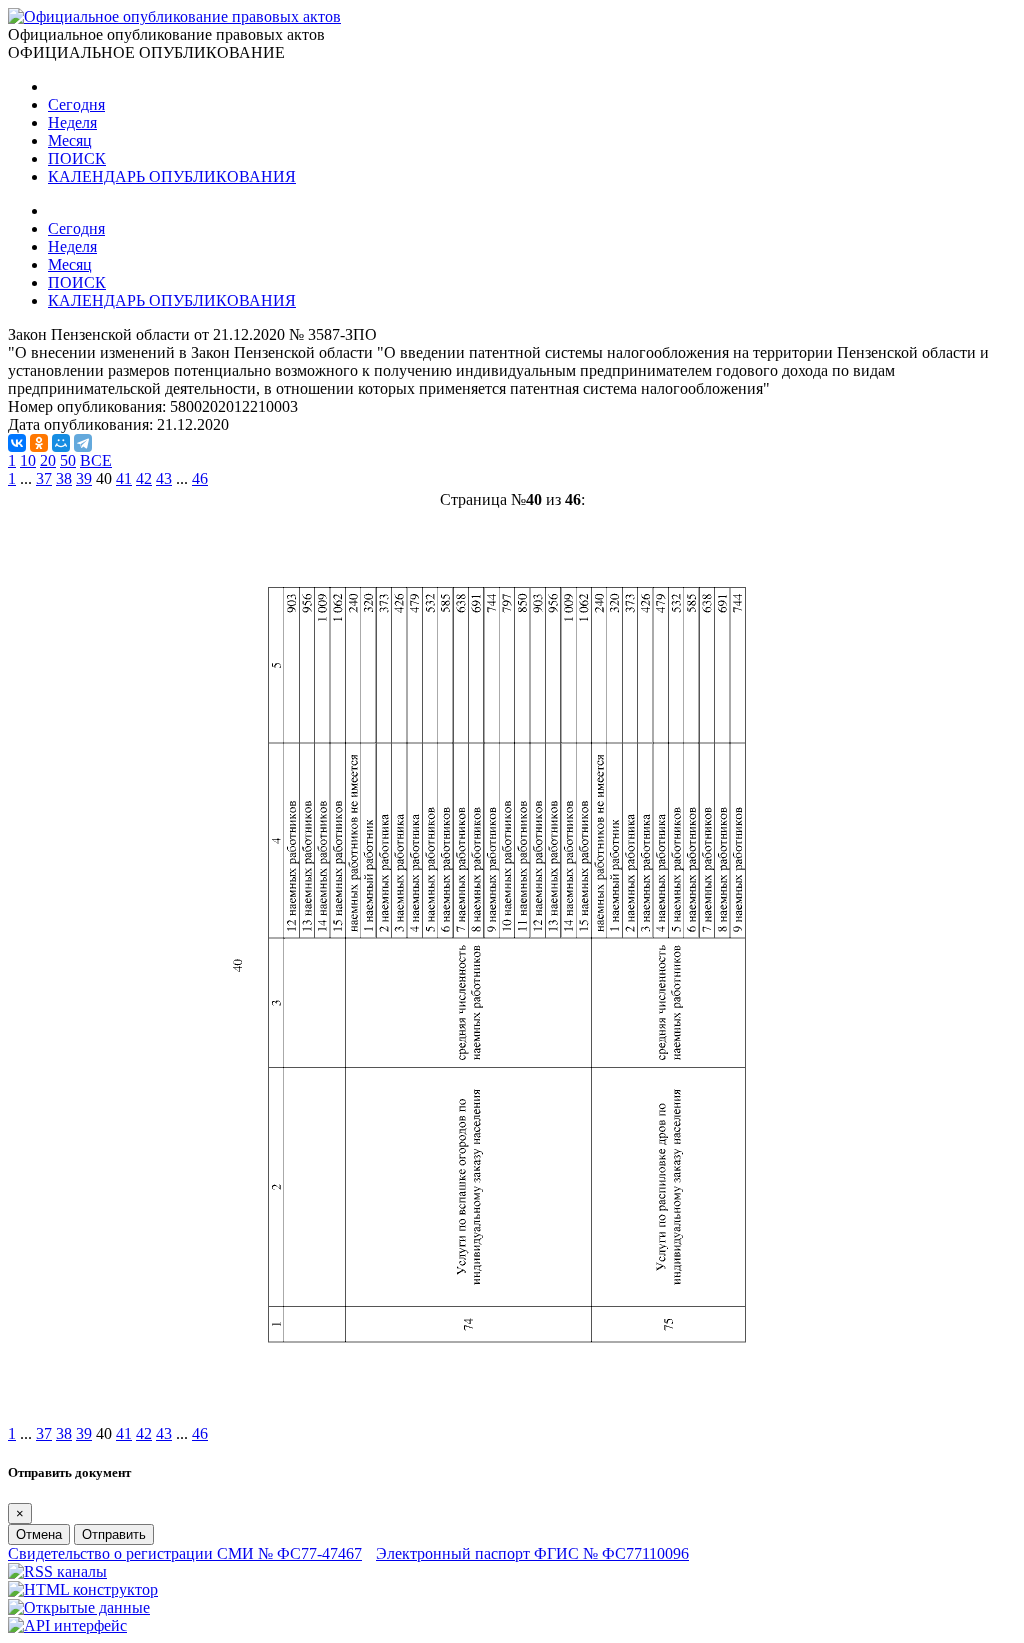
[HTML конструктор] (83, 1589)
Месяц (70, 140)
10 (28, 460)
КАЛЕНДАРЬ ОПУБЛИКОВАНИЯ (172, 176)
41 (124, 478)
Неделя (72, 122)
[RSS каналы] (57, 1571)
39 (84, 478)
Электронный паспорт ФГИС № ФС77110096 (532, 1553)
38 (64, 478)
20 (48, 460)
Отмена (39, 1534)
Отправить (114, 1534)
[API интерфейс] (67, 1625)
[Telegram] (83, 443)
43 (164, 478)
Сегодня (76, 104)
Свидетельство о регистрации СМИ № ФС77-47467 (185, 1553)
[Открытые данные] (79, 1607)
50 (68, 460)
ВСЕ (96, 460)
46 (200, 478)
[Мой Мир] (61, 443)
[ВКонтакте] (17, 443)
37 (44, 478)
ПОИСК (77, 158)
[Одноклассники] (39, 443)
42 (144, 478)
